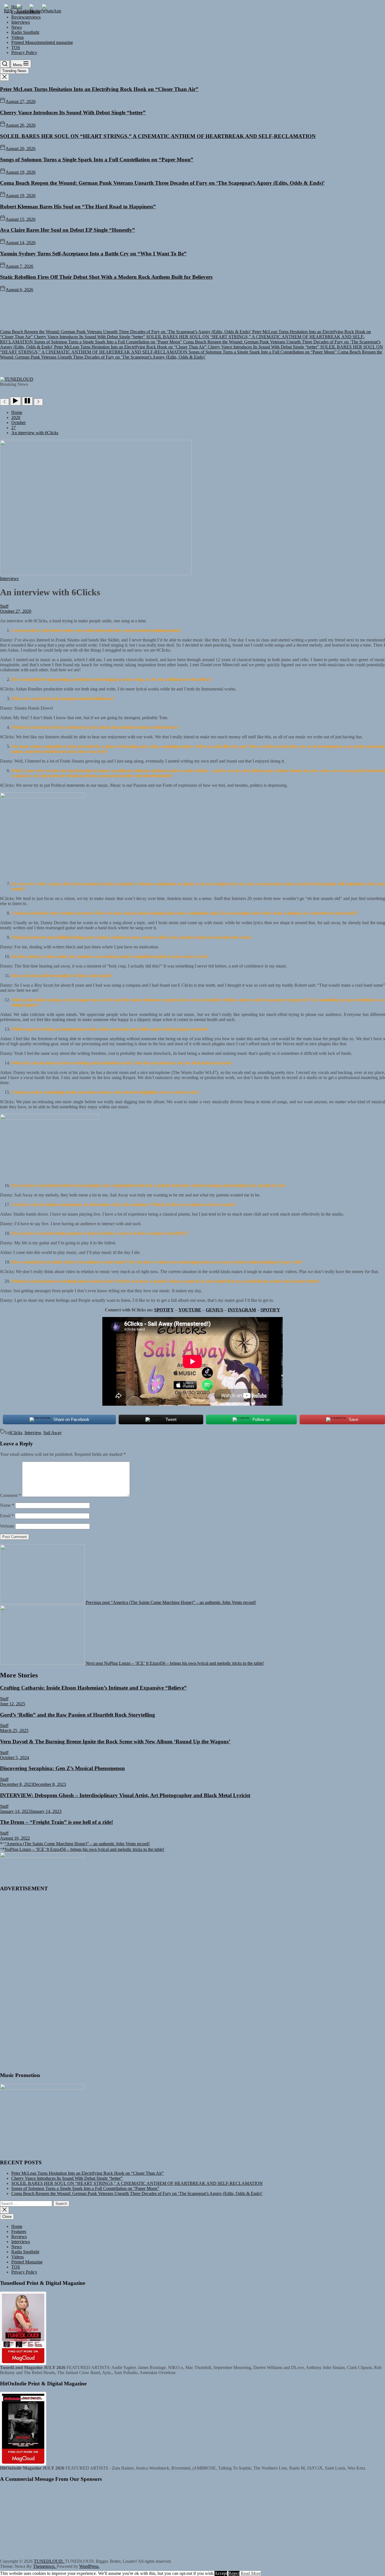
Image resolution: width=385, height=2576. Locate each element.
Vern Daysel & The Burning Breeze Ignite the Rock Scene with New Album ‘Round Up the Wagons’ (115, 1742)
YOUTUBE (190, 1310)
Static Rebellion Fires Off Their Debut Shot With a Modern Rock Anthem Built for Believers (106, 277)
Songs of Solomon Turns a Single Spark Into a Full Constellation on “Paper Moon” (97, 160)
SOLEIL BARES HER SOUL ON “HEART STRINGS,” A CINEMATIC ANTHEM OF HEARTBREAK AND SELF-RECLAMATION (158, 136)
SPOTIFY (164, 1310)
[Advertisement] (193, 335)
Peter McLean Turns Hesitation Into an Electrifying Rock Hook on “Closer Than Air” (99, 89)
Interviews (21, 22)
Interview (33, 1433)
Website (7, 1526)
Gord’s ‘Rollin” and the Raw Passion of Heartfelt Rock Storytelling (78, 1715)
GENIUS (214, 1310)
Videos (17, 37)
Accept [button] (221, 2573)
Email (7, 1516)
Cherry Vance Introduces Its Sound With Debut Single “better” (73, 112)
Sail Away (53, 1433)
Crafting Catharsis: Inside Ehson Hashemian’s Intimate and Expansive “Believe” (93, 1688)
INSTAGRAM (242, 1310)
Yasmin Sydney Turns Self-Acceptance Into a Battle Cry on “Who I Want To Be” (93, 254)
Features (19, 2231)
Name (7, 1505)
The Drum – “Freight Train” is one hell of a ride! (57, 1822)
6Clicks (16, 1433)
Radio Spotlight (25, 32)
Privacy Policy (24, 53)
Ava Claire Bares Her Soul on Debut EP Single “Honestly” (68, 230)
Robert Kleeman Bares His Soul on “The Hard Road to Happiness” (78, 207)
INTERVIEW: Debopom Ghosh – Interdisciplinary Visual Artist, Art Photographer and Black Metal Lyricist (125, 1795)
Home (17, 2226)
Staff (4, 606)
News (16, 27)
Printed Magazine (42, 42)
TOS (16, 47)
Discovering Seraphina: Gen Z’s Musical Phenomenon (62, 1768)
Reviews (19, 2237)
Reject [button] (234, 2573)
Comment (10, 1495)
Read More (251, 2573)
